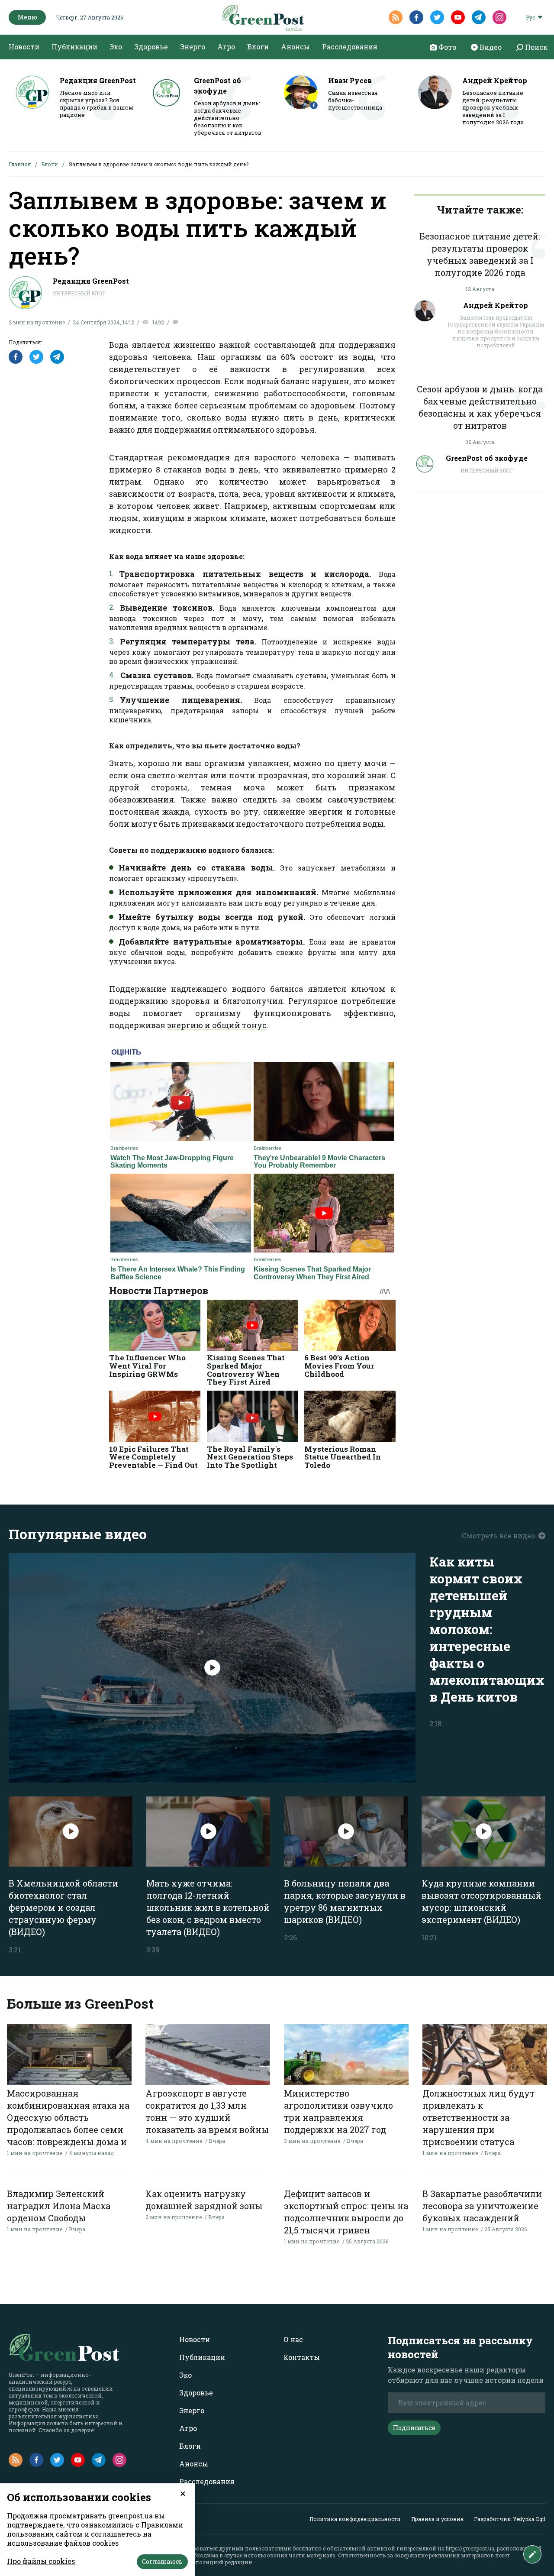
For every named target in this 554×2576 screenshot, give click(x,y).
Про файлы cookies (41, 2561)
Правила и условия (437, 2519)
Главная (20, 164)
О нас (293, 2339)
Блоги (258, 47)
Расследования (350, 47)
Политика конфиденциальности (355, 2519)
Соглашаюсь (162, 2561)
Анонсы (295, 47)
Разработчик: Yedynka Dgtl (510, 2519)
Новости (24, 47)
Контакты (302, 2357)
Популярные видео (78, 1534)
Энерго (193, 47)
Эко (116, 47)
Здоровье (151, 47)
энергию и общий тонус (217, 1025)
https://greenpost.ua (470, 2548)
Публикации (74, 47)
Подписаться (414, 2428)
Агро (226, 47)
